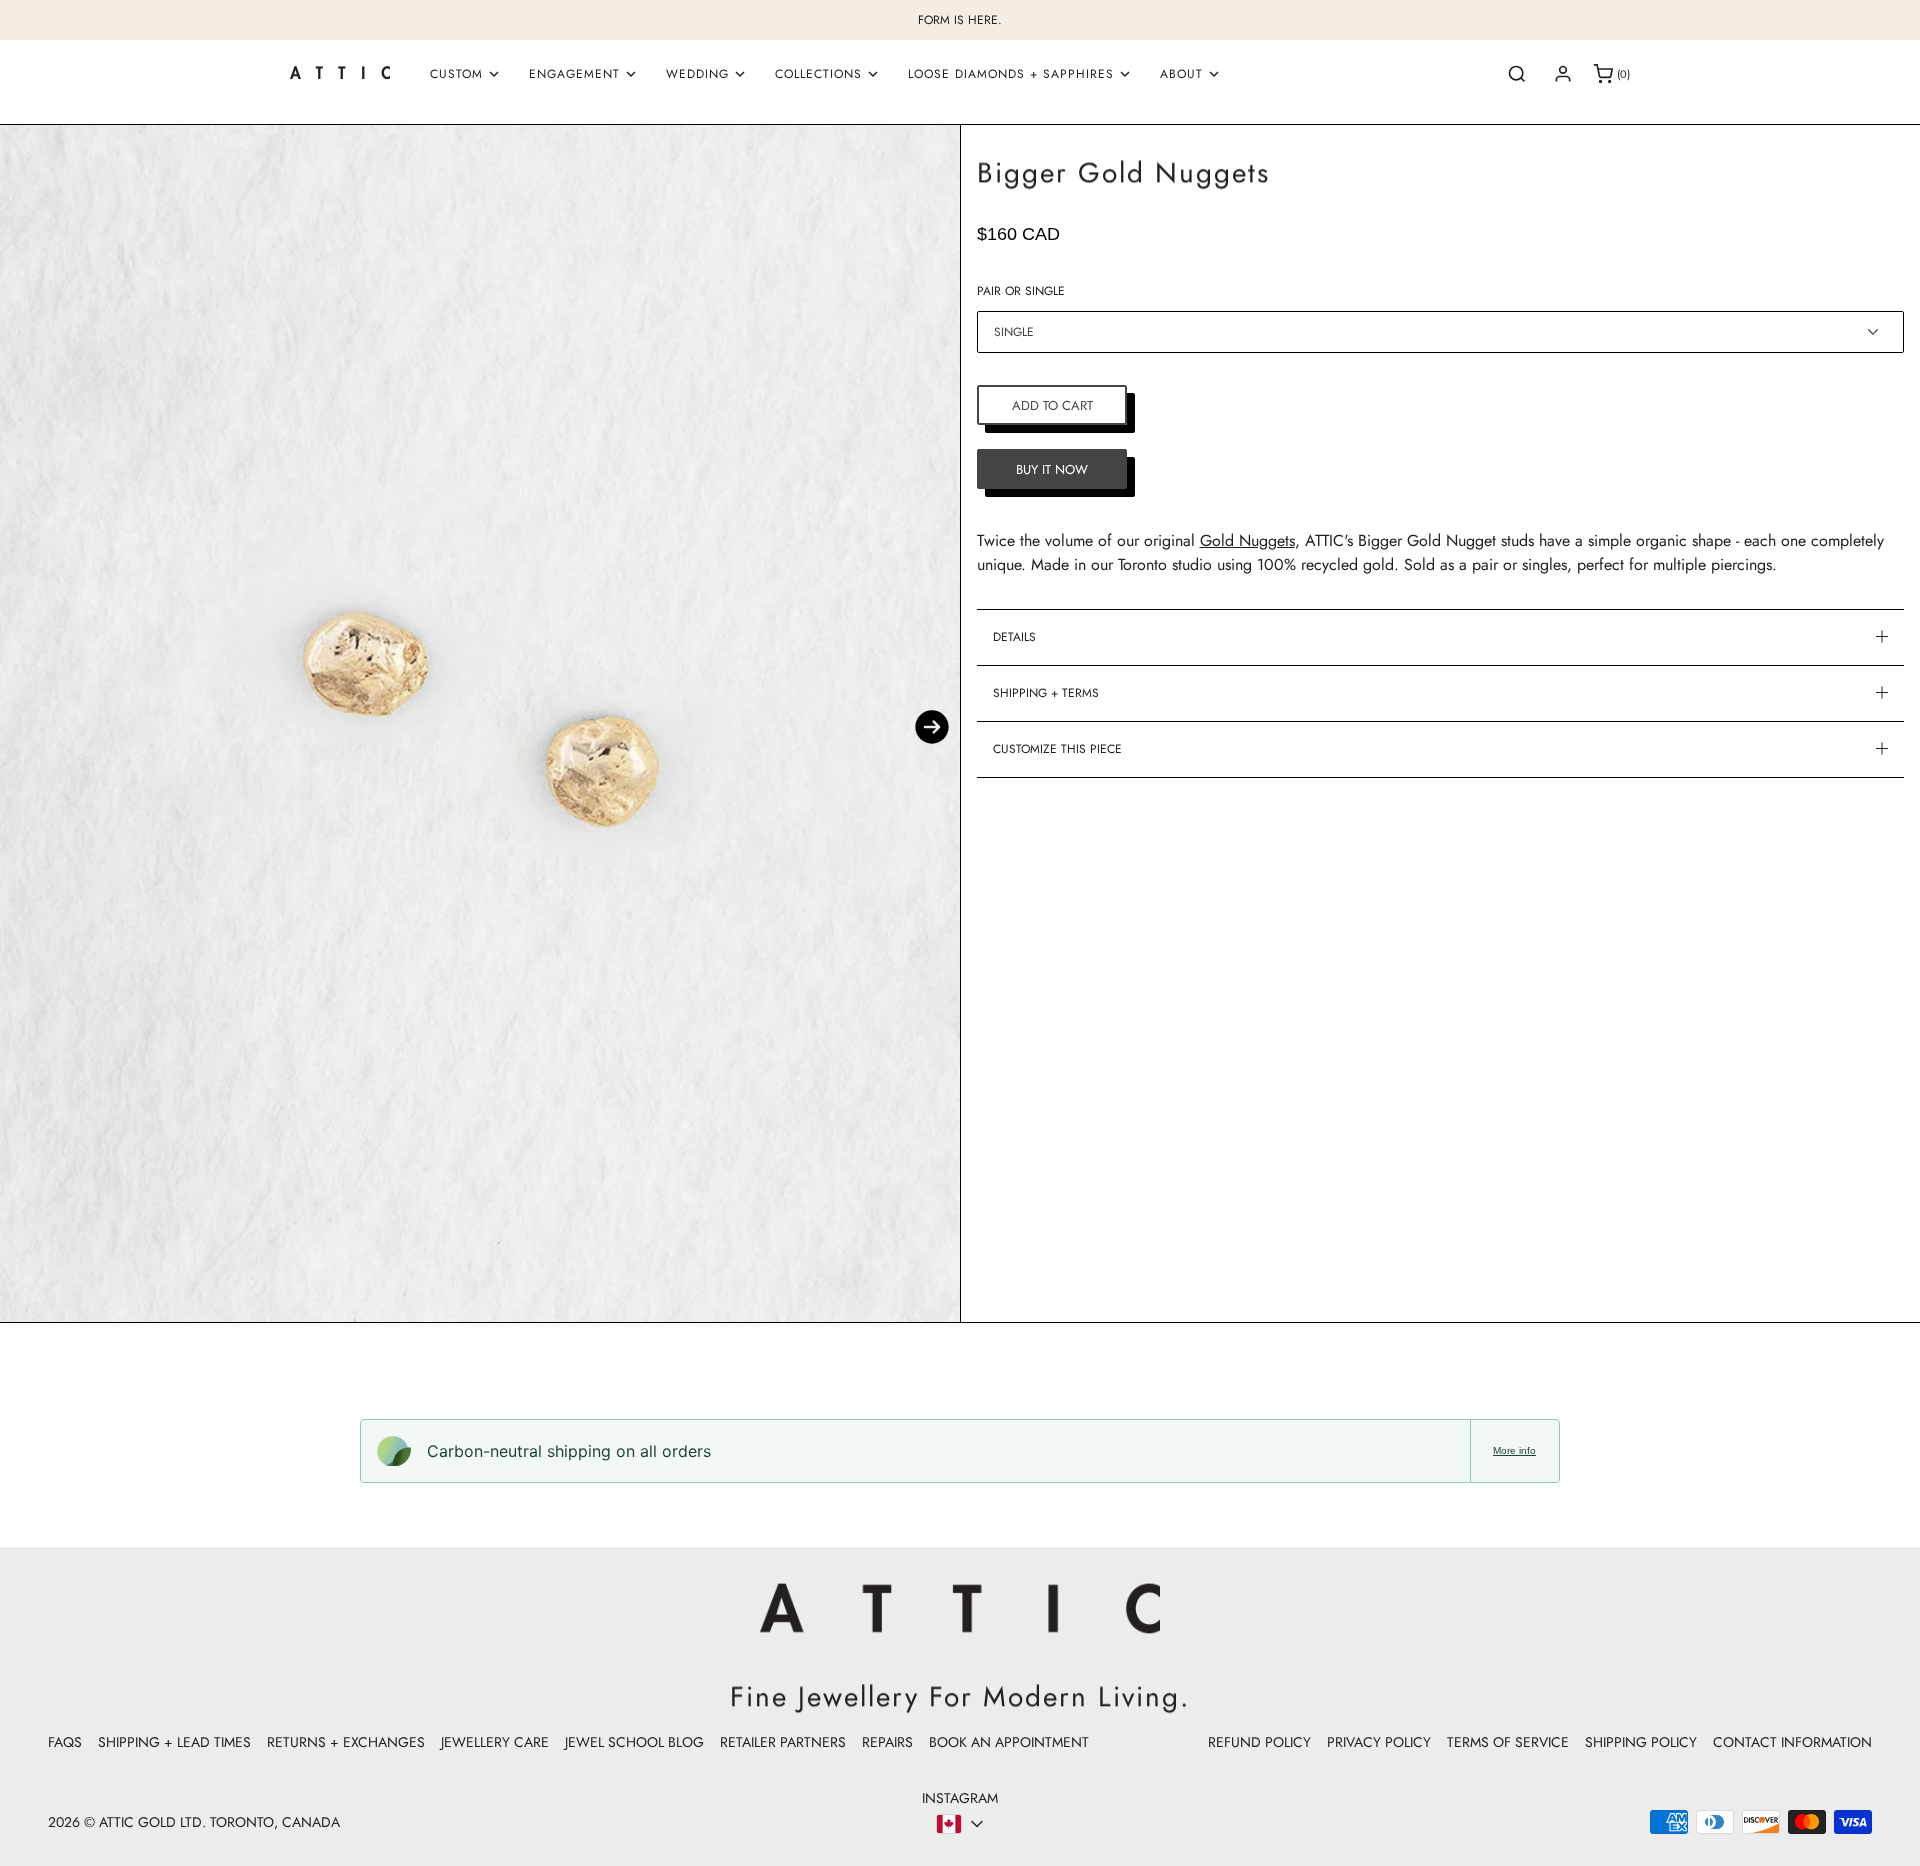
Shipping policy (1641, 1742)
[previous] (28, 727)
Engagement (574, 74)
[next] (932, 727)
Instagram (960, 1798)
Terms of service (1508, 1742)
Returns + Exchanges (346, 1742)
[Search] (1517, 74)
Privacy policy (1379, 1742)
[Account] (1563, 74)
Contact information (1792, 1742)
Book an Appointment (1009, 1742)
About (1181, 74)
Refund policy (1259, 1742)
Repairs (887, 1742)
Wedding (697, 74)
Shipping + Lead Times (174, 1742)
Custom (456, 74)
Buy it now (1052, 468)
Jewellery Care (495, 1742)
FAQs (65, 1742)
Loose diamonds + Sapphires (1011, 74)
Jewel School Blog (634, 1742)
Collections (818, 74)
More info (1514, 1450)
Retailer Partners (783, 1742)
